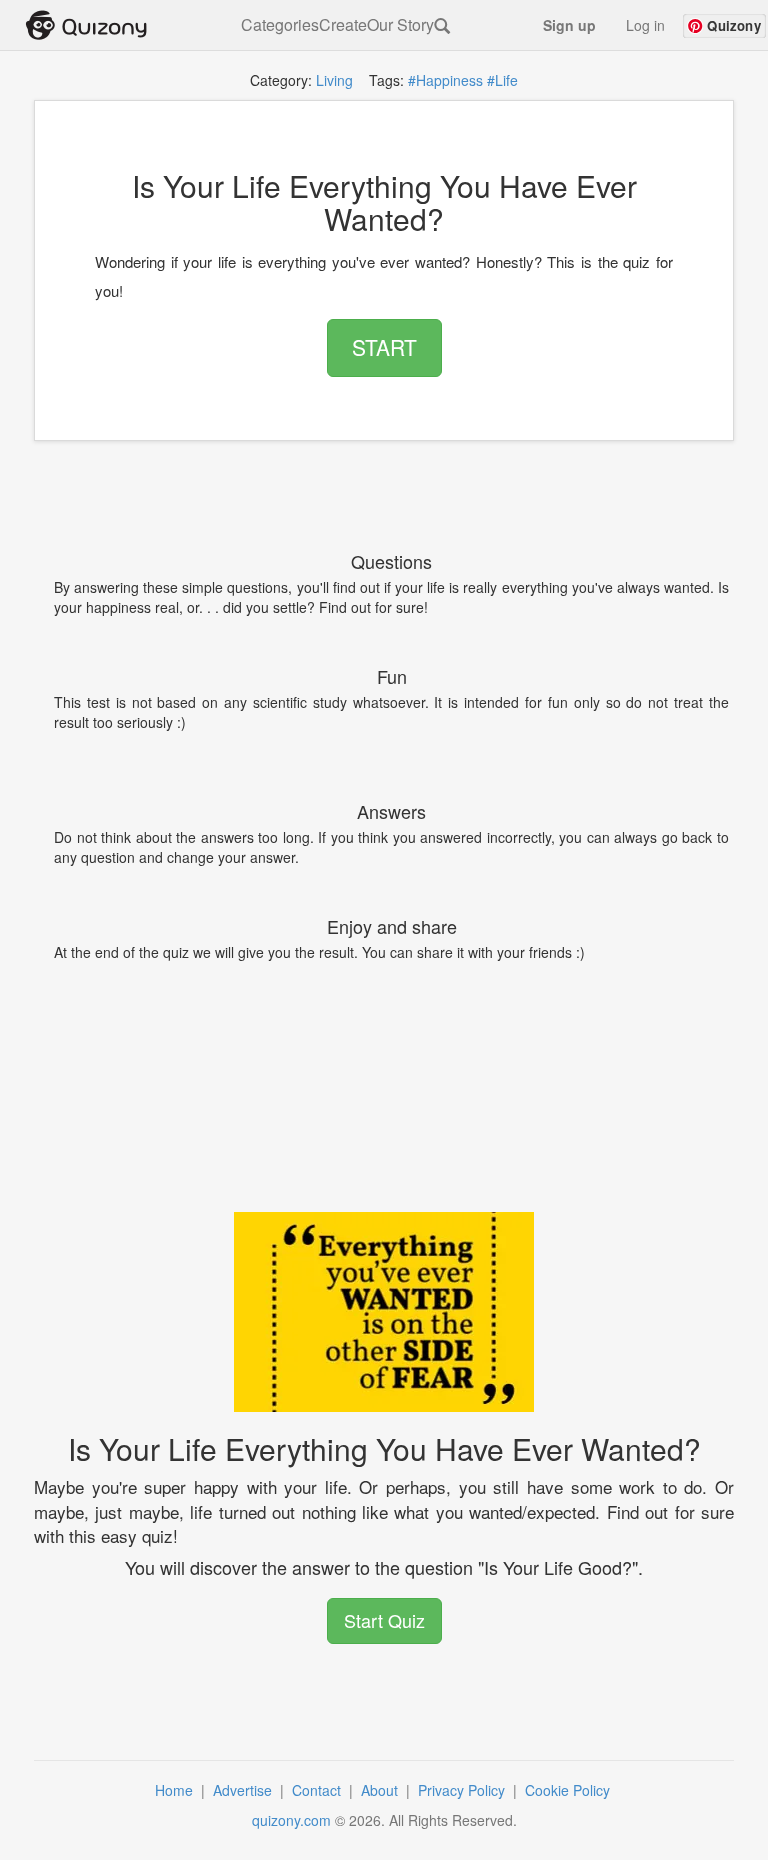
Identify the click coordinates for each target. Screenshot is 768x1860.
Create (343, 25)
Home (176, 1790)
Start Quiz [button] (384, 1620)
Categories (280, 25)
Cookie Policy (569, 1790)
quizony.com (291, 1820)
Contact (318, 1790)
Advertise (244, 1790)
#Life (502, 80)
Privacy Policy (463, 1790)
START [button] (384, 347)
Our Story (400, 25)
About (381, 1790)
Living (334, 80)
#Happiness (445, 80)
